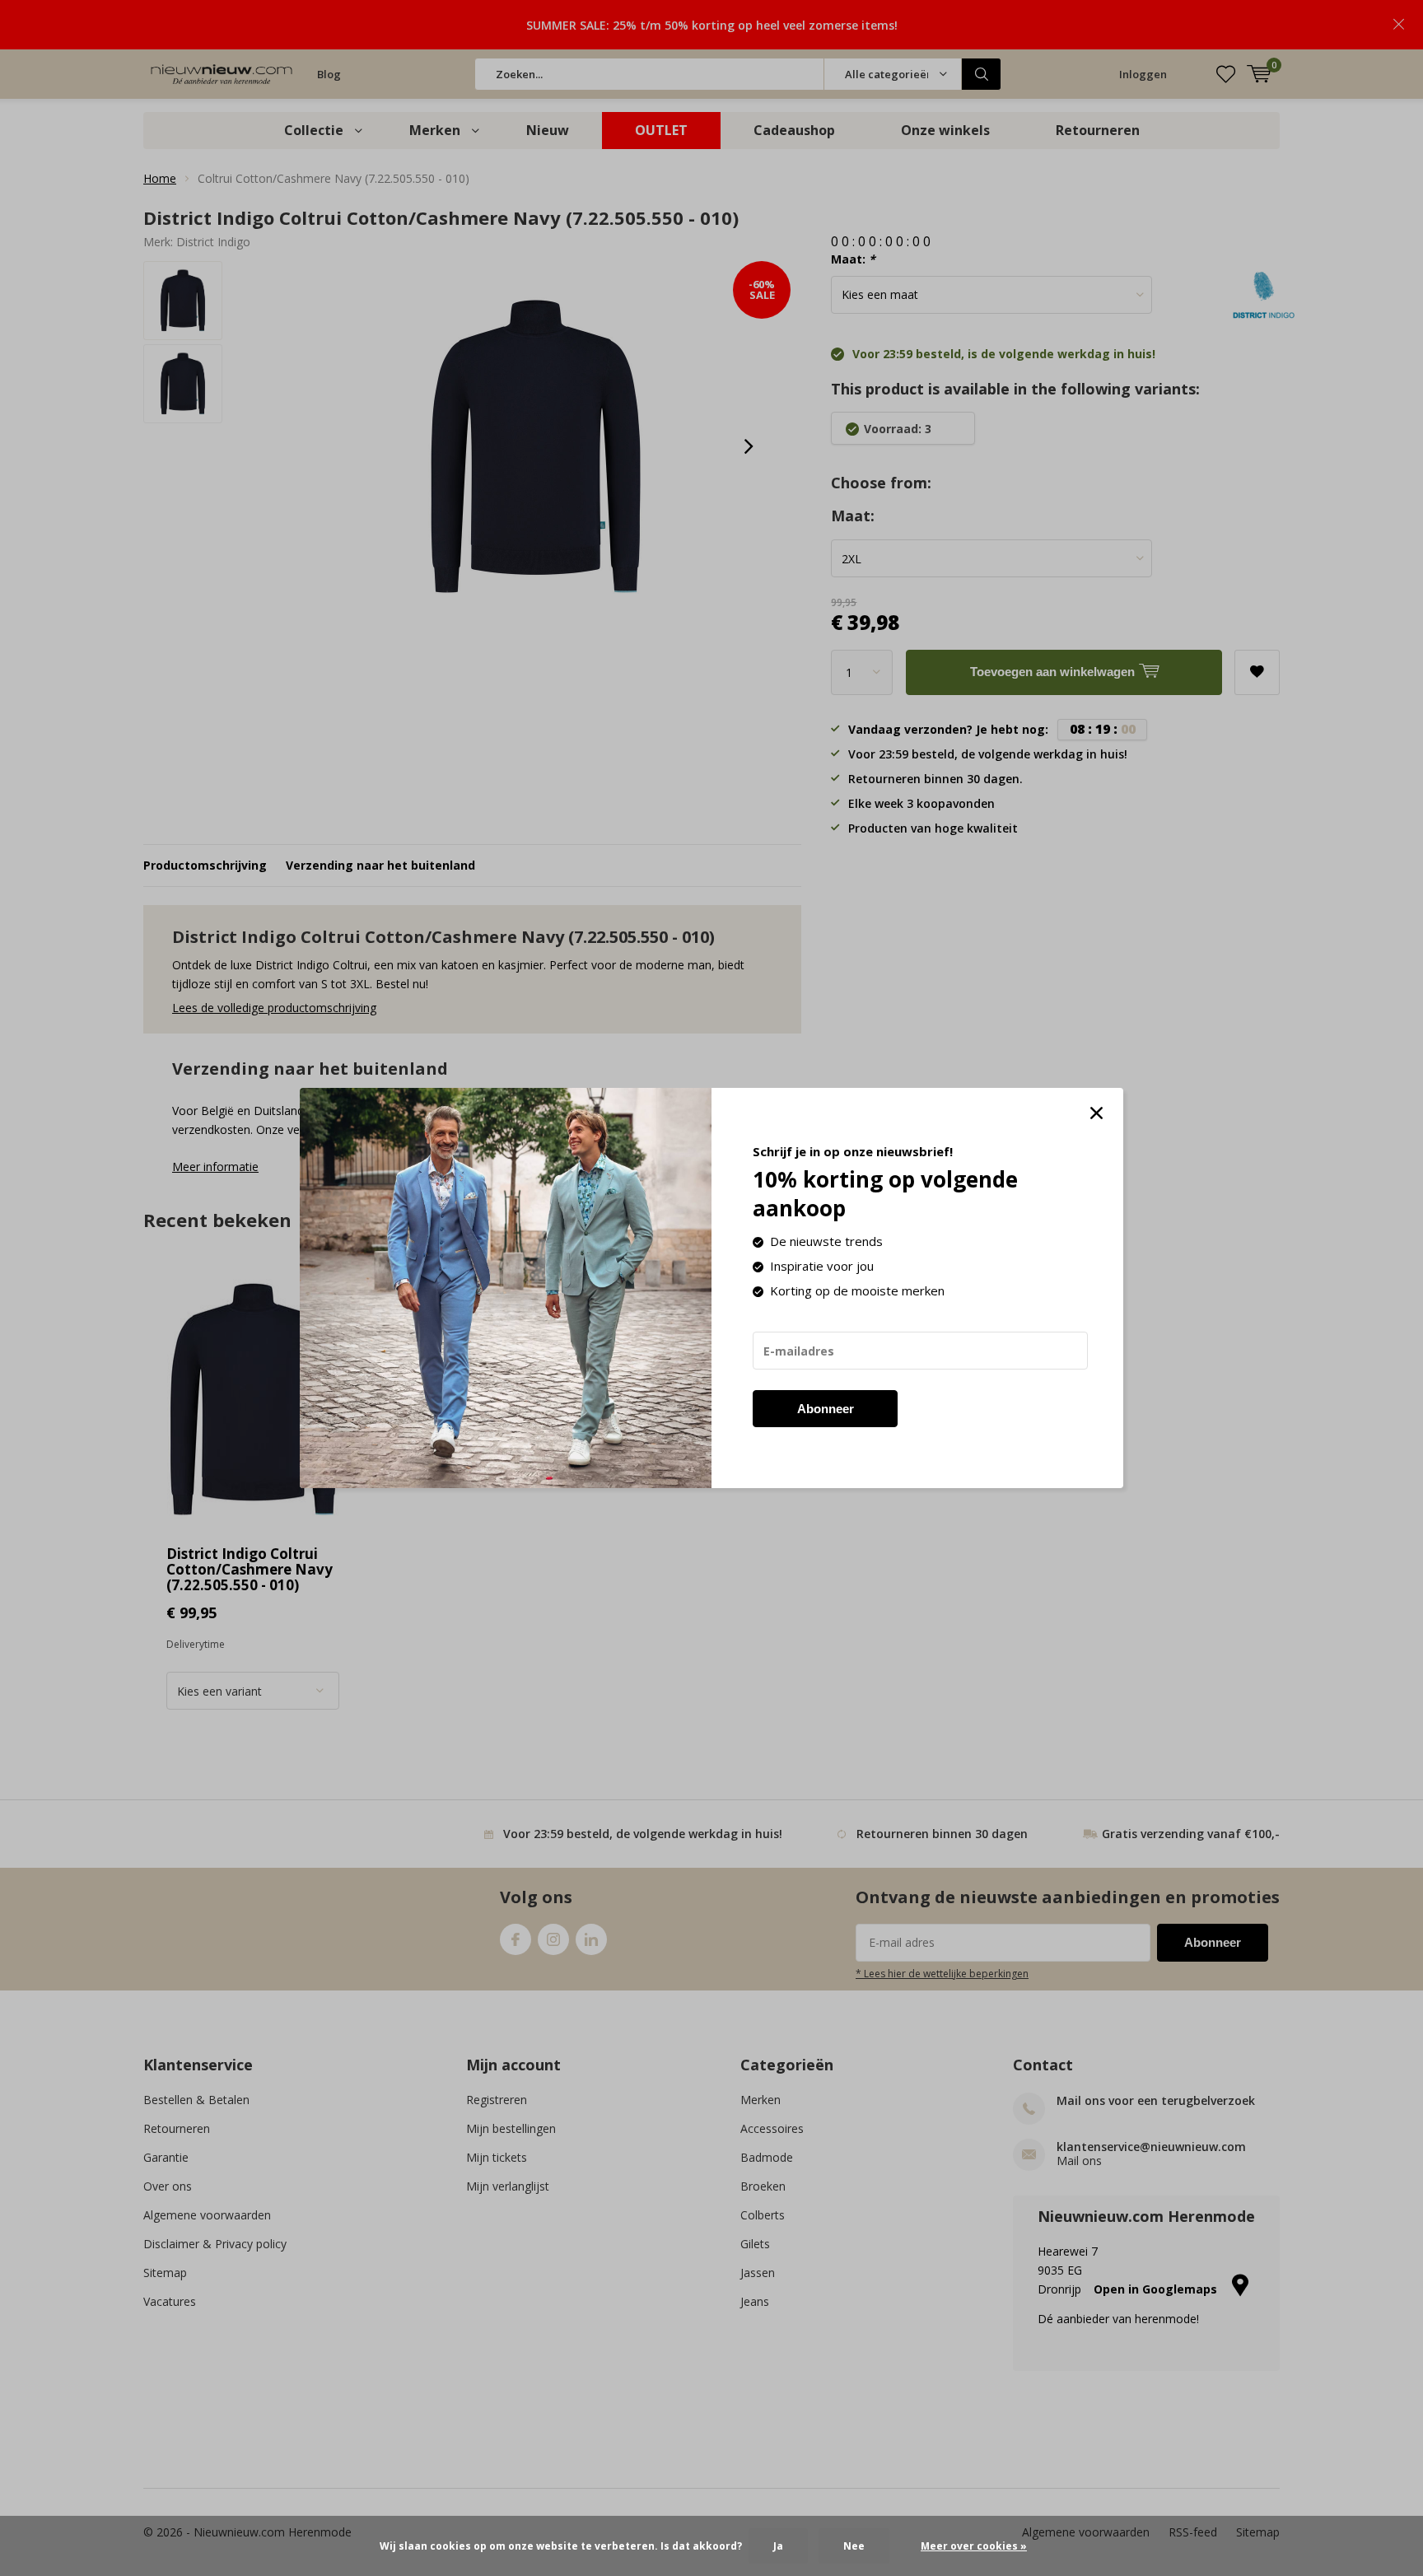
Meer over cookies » (974, 2546)
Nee (854, 2546)
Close (1096, 1113)
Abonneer (826, 1409)
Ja (778, 2546)
